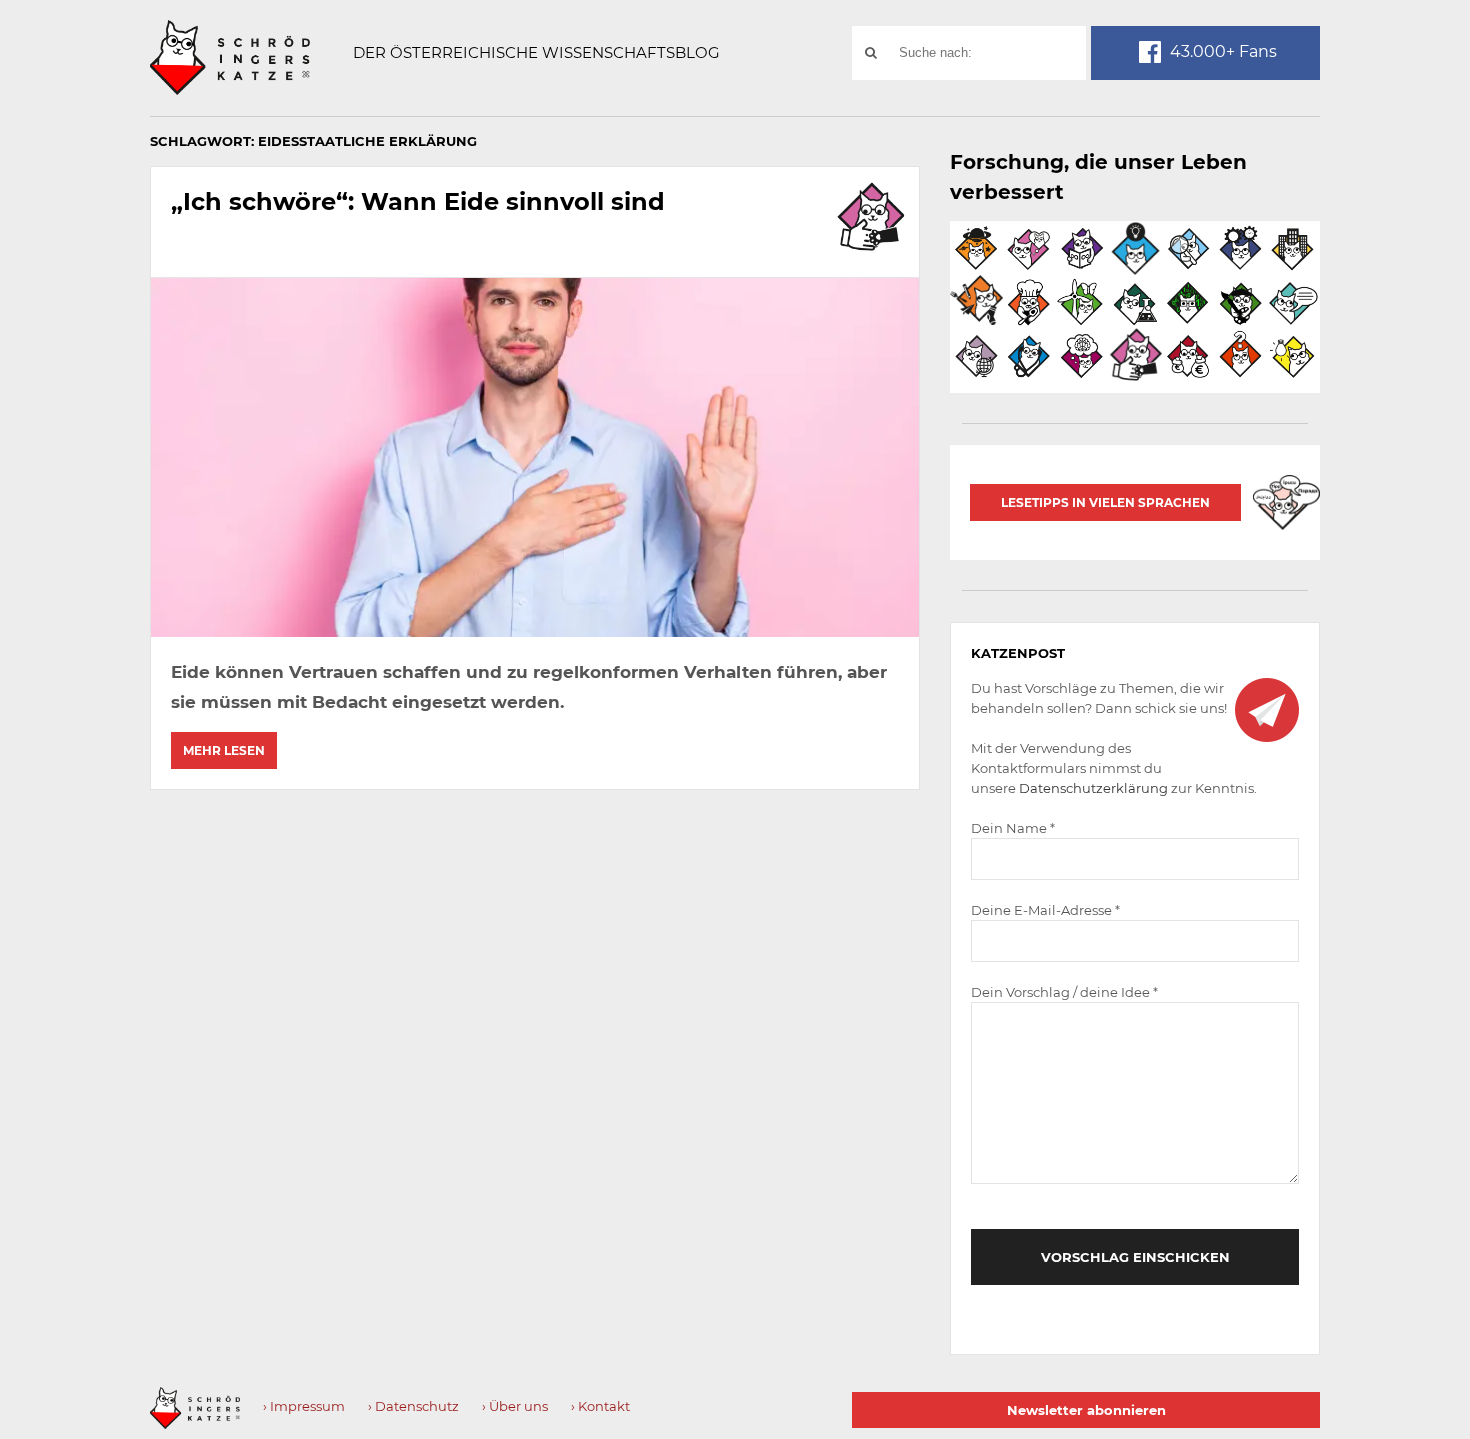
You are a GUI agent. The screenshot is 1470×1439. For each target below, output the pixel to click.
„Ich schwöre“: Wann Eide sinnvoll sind (418, 201)
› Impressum (304, 1406)
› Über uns (515, 1406)
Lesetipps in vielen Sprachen (1105, 502)
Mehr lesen (224, 750)
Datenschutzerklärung (1093, 788)
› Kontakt (600, 1406)
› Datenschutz (413, 1406)
